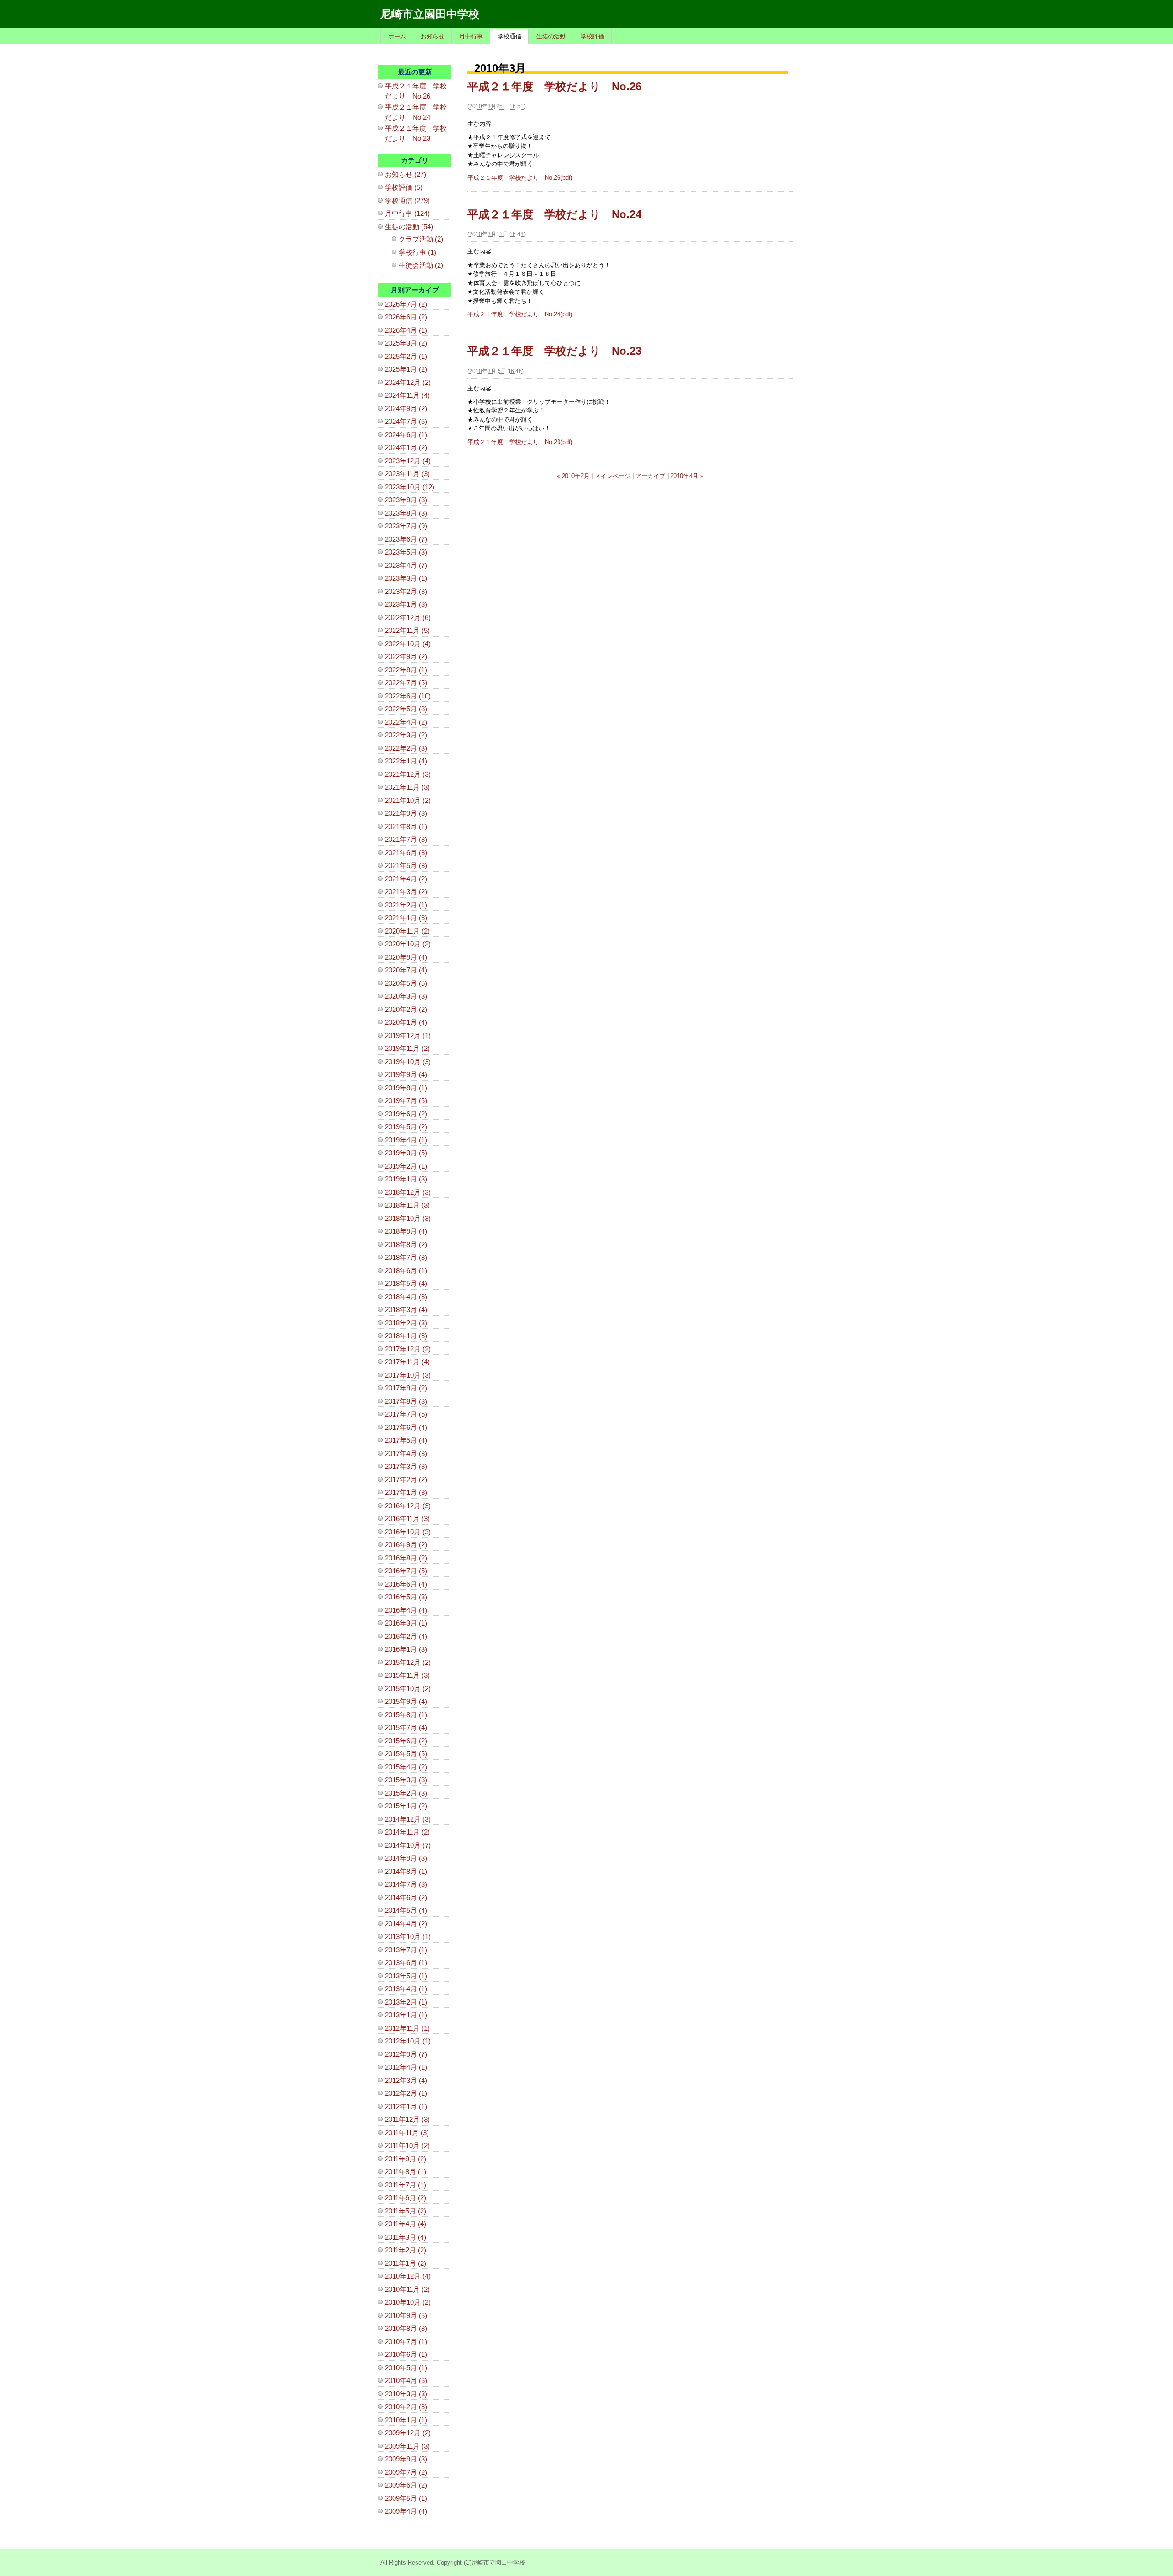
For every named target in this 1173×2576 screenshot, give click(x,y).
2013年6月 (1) (406, 1963)
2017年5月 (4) (406, 1440)
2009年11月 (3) (407, 2446)
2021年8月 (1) (406, 827)
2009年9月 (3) (406, 2459)
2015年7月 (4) (406, 1727)
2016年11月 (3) (407, 1519)
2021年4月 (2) (406, 879)
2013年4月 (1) (406, 1989)
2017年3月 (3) (406, 1466)
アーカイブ (650, 476)
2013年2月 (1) (406, 2002)
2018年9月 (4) (406, 1231)
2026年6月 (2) (406, 317)
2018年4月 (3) (406, 1297)
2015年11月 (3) (407, 1675)
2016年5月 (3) (406, 1597)
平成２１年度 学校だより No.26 (554, 86)
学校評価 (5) (404, 187)
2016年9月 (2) (406, 1545)
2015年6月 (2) (406, 1741)
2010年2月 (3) (406, 2407)
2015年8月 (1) (406, 1715)
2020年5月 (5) (406, 983)
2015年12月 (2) (408, 1662)
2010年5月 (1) (406, 2368)
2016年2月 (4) (406, 1636)
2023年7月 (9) (406, 526)
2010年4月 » (687, 476)
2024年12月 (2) (408, 382)
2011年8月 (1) (406, 2172)
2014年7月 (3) (406, 1884)
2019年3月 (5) (406, 1153)
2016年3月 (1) (406, 1623)
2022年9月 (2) (406, 656)
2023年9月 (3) (406, 500)
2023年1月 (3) (406, 604)
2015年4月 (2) (406, 1767)
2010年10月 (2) (408, 2302)
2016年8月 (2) (406, 1558)
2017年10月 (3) (408, 1375)
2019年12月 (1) (408, 1035)
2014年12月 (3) (408, 1819)
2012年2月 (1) (406, 2093)
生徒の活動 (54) (409, 227)
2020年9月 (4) (406, 957)
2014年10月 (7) (408, 1845)
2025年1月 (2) (406, 369)
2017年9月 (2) (406, 1388)
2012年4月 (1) (406, 2067)
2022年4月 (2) (406, 722)
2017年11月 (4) (407, 1362)
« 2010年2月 (573, 476)
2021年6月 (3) (406, 853)
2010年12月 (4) (408, 2276)
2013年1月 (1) (406, 2015)
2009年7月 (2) (406, 2472)
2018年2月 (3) (406, 1323)
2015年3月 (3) (406, 1780)
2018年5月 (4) (406, 1283)
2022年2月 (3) (406, 748)
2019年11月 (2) (407, 1048)
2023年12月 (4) (408, 461)
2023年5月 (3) (406, 552)
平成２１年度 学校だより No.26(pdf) (520, 178)
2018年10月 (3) (408, 1218)
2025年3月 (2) (406, 343)
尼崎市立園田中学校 (430, 14)
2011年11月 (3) (407, 2133)
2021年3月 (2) (406, 892)
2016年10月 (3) (408, 1532)
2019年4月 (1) (406, 1140)
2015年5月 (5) (406, 1754)
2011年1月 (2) (406, 2263)
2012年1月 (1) (406, 2106)
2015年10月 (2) (408, 1689)
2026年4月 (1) (406, 330)
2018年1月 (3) (406, 1336)
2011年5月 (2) (406, 2211)
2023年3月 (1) (406, 578)
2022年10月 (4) (408, 644)
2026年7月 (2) (406, 304)
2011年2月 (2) (406, 2250)
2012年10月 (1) (408, 2041)
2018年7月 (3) (406, 1257)
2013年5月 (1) (406, 1976)
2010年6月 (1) (406, 2354)
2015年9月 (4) (406, 1701)
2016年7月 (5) (406, 1571)
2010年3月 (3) (406, 2394)
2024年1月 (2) (406, 448)
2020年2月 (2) (406, 1009)
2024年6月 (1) (406, 435)
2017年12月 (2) (408, 1349)
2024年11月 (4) (407, 395)
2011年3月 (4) (406, 2237)
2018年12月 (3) (408, 1192)
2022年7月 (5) (406, 683)
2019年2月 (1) (406, 1166)
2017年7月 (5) (406, 1414)
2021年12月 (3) (408, 774)
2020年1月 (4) (406, 1022)
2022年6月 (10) (408, 696)
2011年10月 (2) (407, 2145)
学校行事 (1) (417, 252)
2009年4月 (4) (406, 2511)
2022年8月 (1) (406, 670)
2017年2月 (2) (406, 1480)
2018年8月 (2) (406, 1244)
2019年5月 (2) (406, 1127)
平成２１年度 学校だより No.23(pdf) (520, 442)
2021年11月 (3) (407, 787)
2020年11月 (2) (407, 931)
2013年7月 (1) (406, 1950)
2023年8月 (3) (406, 513)
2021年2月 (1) (406, 905)
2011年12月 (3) (407, 2119)
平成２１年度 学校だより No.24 (554, 214)
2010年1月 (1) (406, 2420)
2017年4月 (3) (406, 1453)
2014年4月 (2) (406, 1924)
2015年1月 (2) (406, 1806)
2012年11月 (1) (407, 2028)
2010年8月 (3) (406, 2328)
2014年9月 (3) (406, 1858)
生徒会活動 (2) (421, 265)
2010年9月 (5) (406, 2315)
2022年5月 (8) (406, 709)
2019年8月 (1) (406, 1088)
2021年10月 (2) (408, 800)
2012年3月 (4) (406, 2080)
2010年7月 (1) (406, 2342)
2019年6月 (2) (406, 1114)
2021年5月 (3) (406, 865)
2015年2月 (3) (406, 1793)
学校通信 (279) (407, 200)
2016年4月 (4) (406, 1610)
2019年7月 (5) (406, 1101)
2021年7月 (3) (406, 839)
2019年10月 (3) (408, 1062)
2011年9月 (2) (406, 2159)
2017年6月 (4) (406, 1427)
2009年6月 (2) (406, 2485)
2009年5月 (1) (406, 2498)
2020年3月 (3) (406, 996)
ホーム (397, 36)
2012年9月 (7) (406, 2054)
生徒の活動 (551, 36)
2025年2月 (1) (406, 356)
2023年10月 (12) (410, 487)
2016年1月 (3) (406, 1649)
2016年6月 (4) (406, 1584)
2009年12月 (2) (408, 2433)
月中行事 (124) (407, 213)
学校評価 (592, 36)
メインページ (613, 476)
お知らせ (433, 36)
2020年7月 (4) (406, 970)
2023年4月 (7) (406, 565)
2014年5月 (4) (406, 1910)
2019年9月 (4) (406, 1074)
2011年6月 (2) (406, 2198)
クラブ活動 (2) (421, 239)
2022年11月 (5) (407, 630)
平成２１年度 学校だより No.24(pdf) (520, 314)
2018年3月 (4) (406, 1310)
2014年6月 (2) (406, 1898)
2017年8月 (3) (406, 1401)
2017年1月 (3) (406, 1492)
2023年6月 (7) (406, 539)
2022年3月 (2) (406, 735)
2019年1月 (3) (406, 1179)
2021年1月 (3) (406, 918)
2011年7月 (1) (406, 2185)
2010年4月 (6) (406, 2381)
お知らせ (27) (406, 174)
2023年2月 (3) (406, 591)
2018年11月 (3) (407, 1205)
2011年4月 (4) (406, 2224)
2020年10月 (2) (408, 944)
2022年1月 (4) (406, 761)
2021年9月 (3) (406, 813)
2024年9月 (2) (406, 409)
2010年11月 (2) (407, 2289)
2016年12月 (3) (408, 1506)
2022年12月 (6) (408, 618)
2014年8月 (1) (406, 1871)
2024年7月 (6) (406, 421)
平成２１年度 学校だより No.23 (554, 351)
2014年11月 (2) (407, 1832)
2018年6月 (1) (406, 1271)
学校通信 (510, 36)
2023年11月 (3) (407, 474)
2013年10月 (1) (408, 1936)
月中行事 (471, 36)
